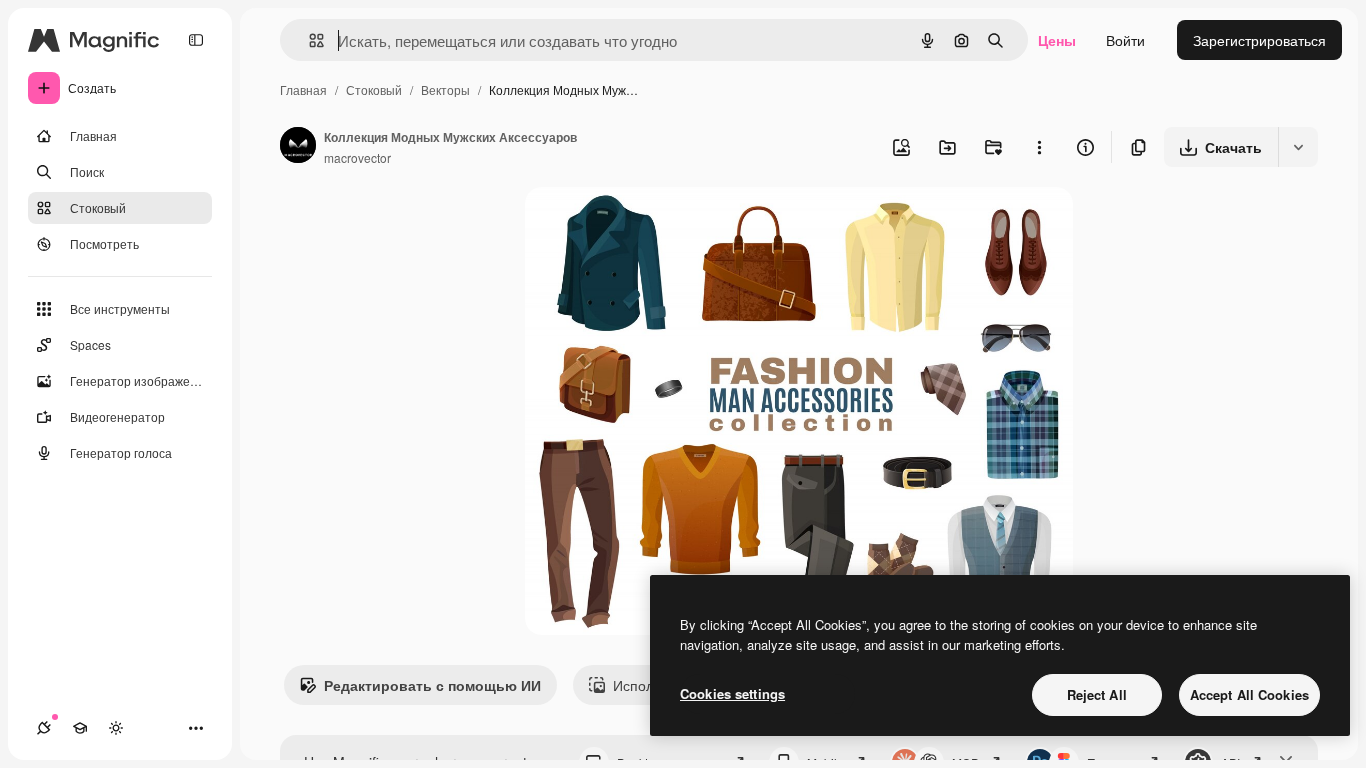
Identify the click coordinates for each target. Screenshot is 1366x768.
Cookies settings (732, 693)
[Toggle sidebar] (196, 40)
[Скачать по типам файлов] (1298, 147)
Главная (303, 89)
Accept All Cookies (1249, 694)
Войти (1125, 40)
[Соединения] (44, 728)
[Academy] (80, 728)
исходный (659, 225)
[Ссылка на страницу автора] (298, 147)
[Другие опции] (1039, 147)
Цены (1057, 40)
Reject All (1097, 694)
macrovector (357, 157)
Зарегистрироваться (1259, 40)
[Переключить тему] (116, 728)
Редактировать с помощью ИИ (432, 685)
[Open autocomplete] (308, 40)
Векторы (445, 89)
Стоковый (374, 89)
